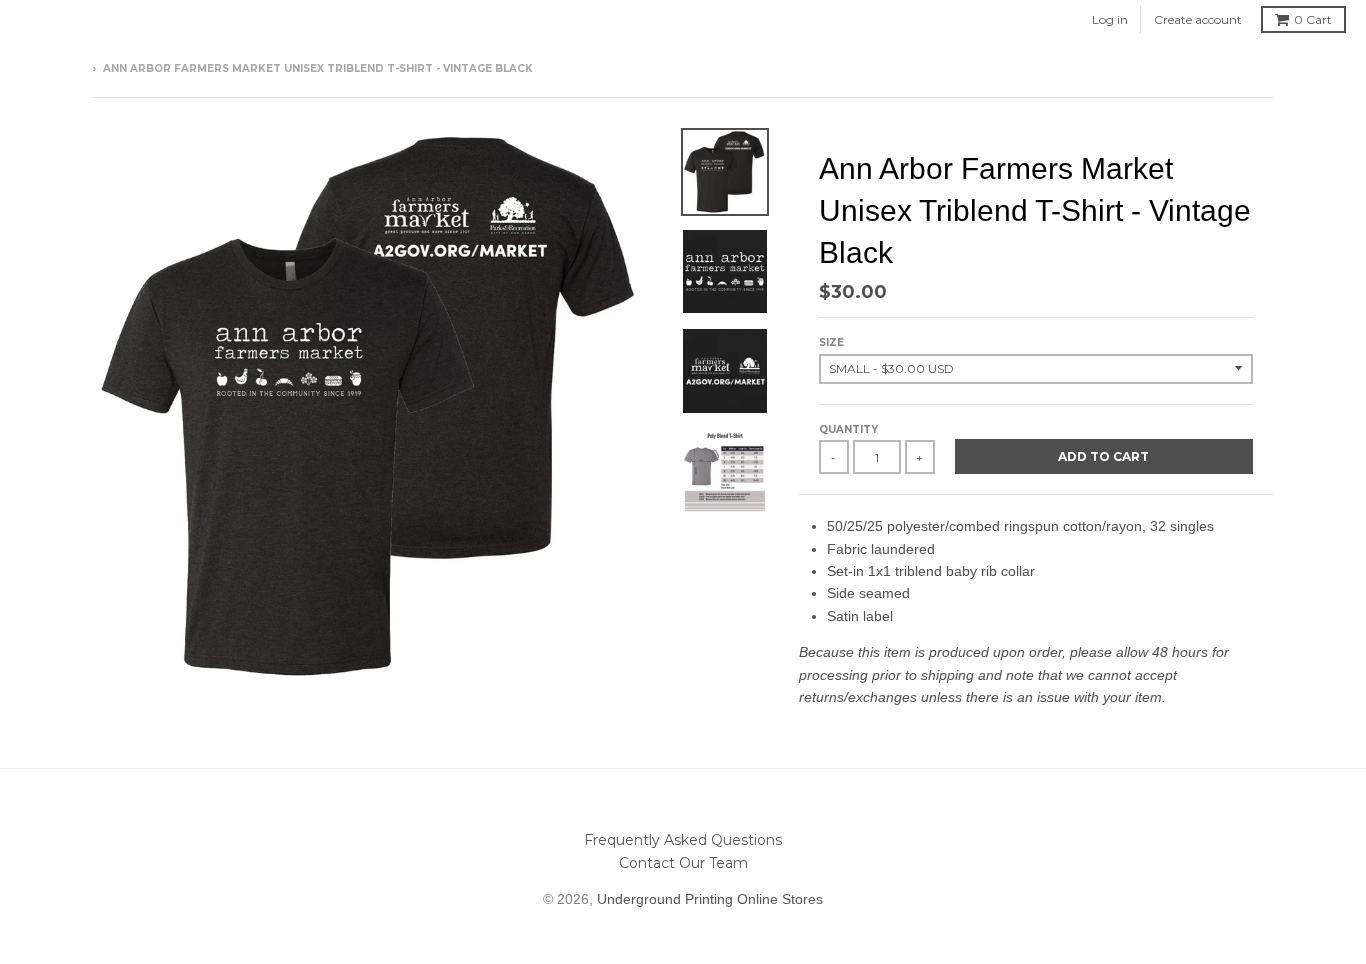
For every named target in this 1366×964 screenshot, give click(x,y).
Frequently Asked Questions (683, 840)
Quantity (848, 429)
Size (831, 342)
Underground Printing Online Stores (710, 899)
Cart (1313, 19)
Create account (1198, 19)
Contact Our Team (683, 863)
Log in (1110, 19)
